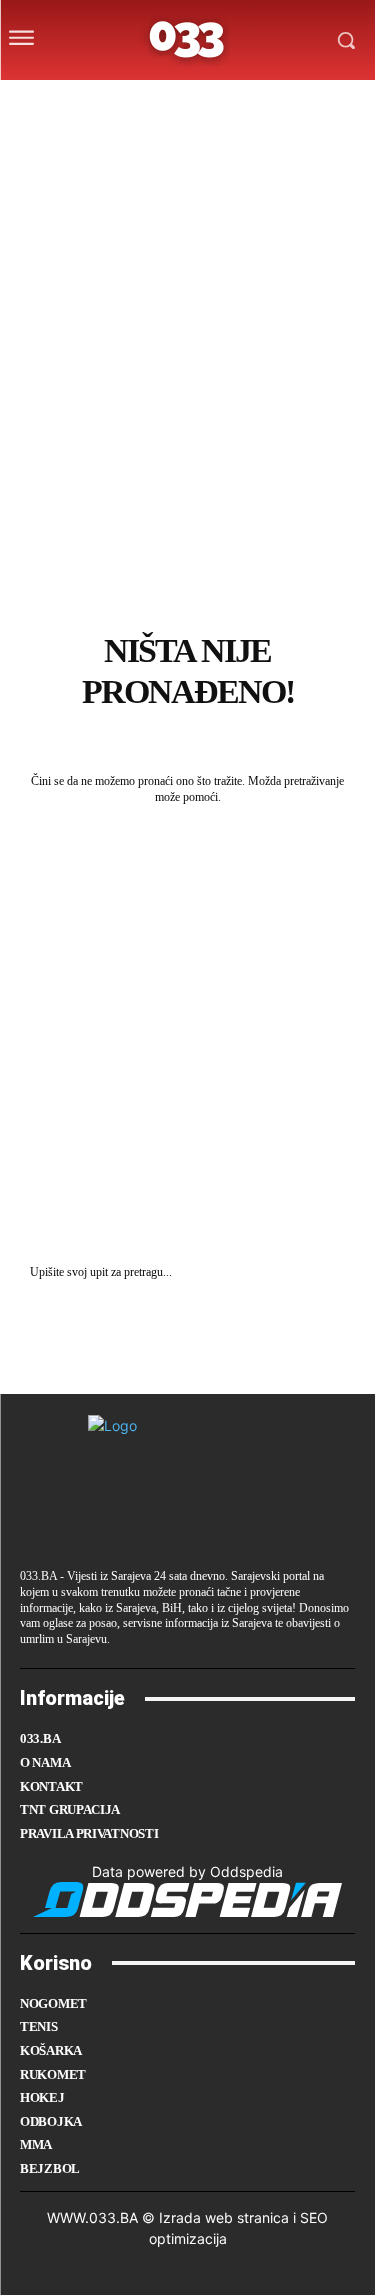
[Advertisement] (187, 438)
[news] (281, 103)
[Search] (335, 1272)
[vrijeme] (124, 103)
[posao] (83, 103)
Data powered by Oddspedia (187, 1871)
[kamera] (163, 103)
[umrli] (202, 103)
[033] (187, 40)
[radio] (242, 103)
